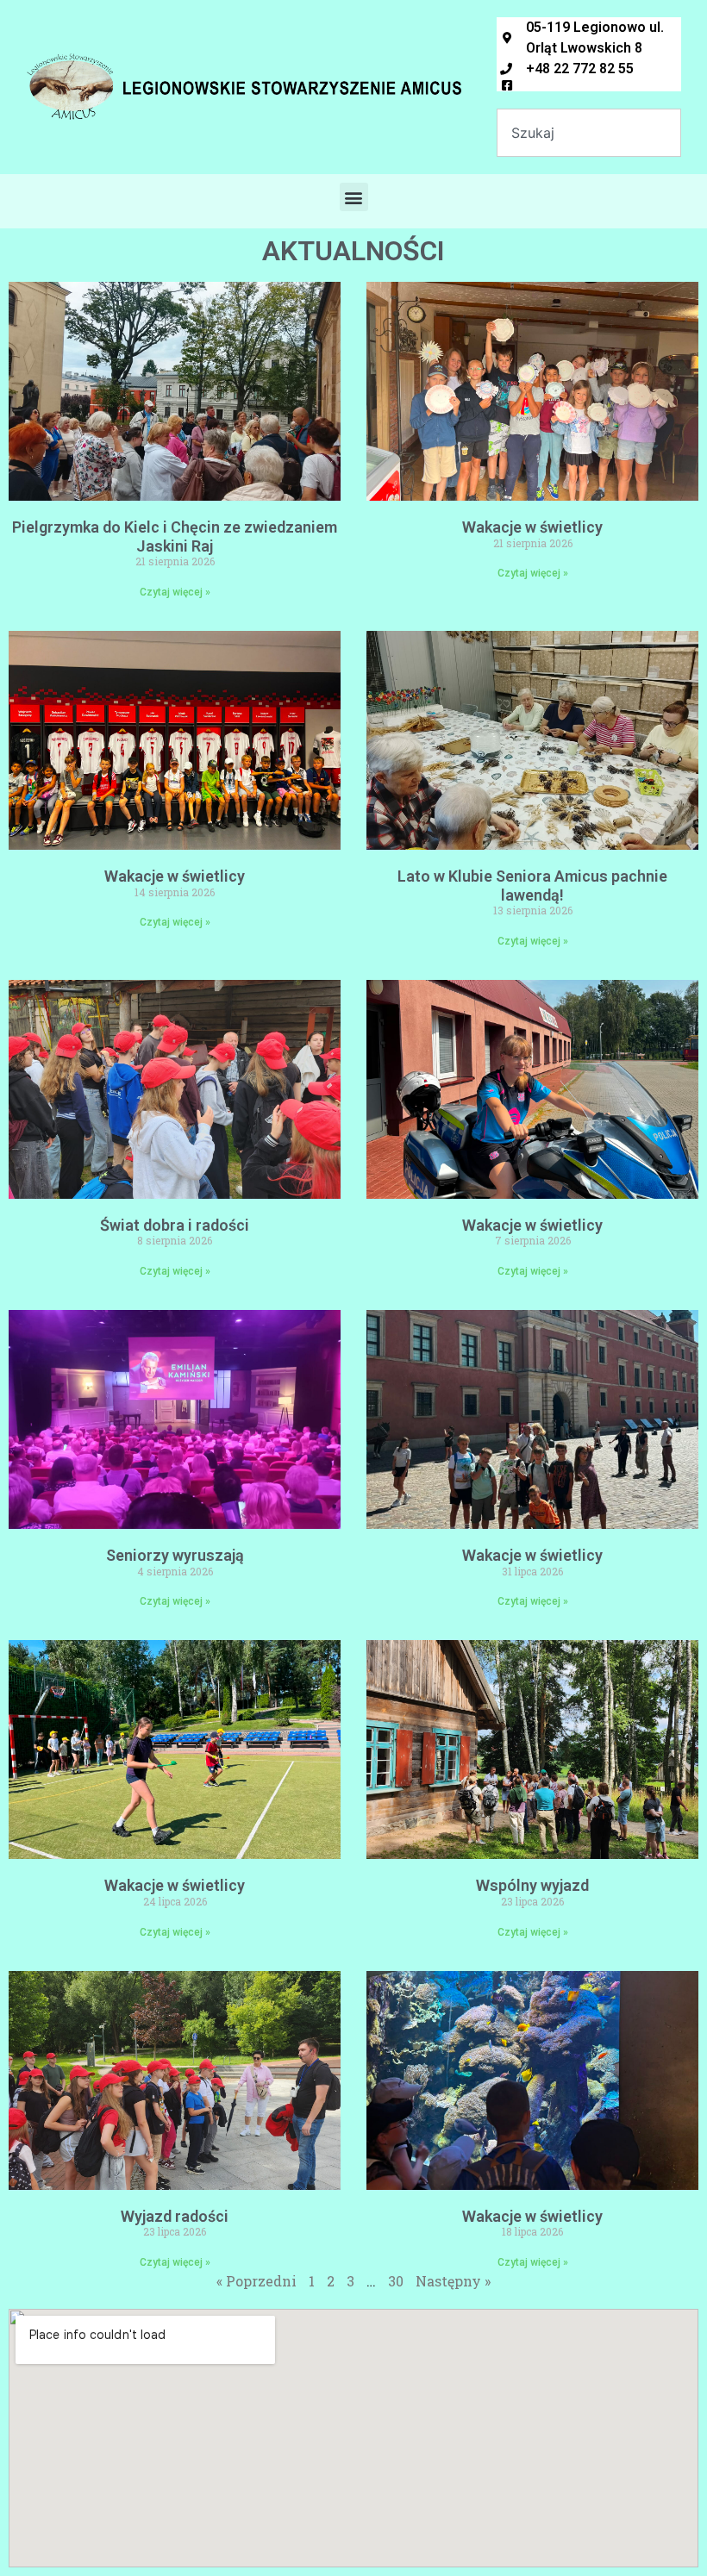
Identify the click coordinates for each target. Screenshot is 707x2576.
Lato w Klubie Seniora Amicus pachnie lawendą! (532, 886)
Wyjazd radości (175, 2216)
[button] (354, 197)
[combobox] (589, 133)
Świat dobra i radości (175, 1225)
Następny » (453, 2281)
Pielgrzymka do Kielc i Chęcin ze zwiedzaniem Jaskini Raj (175, 536)
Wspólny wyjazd (532, 1885)
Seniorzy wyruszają (175, 1555)
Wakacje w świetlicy (532, 527)
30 (396, 2281)
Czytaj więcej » (175, 592)
